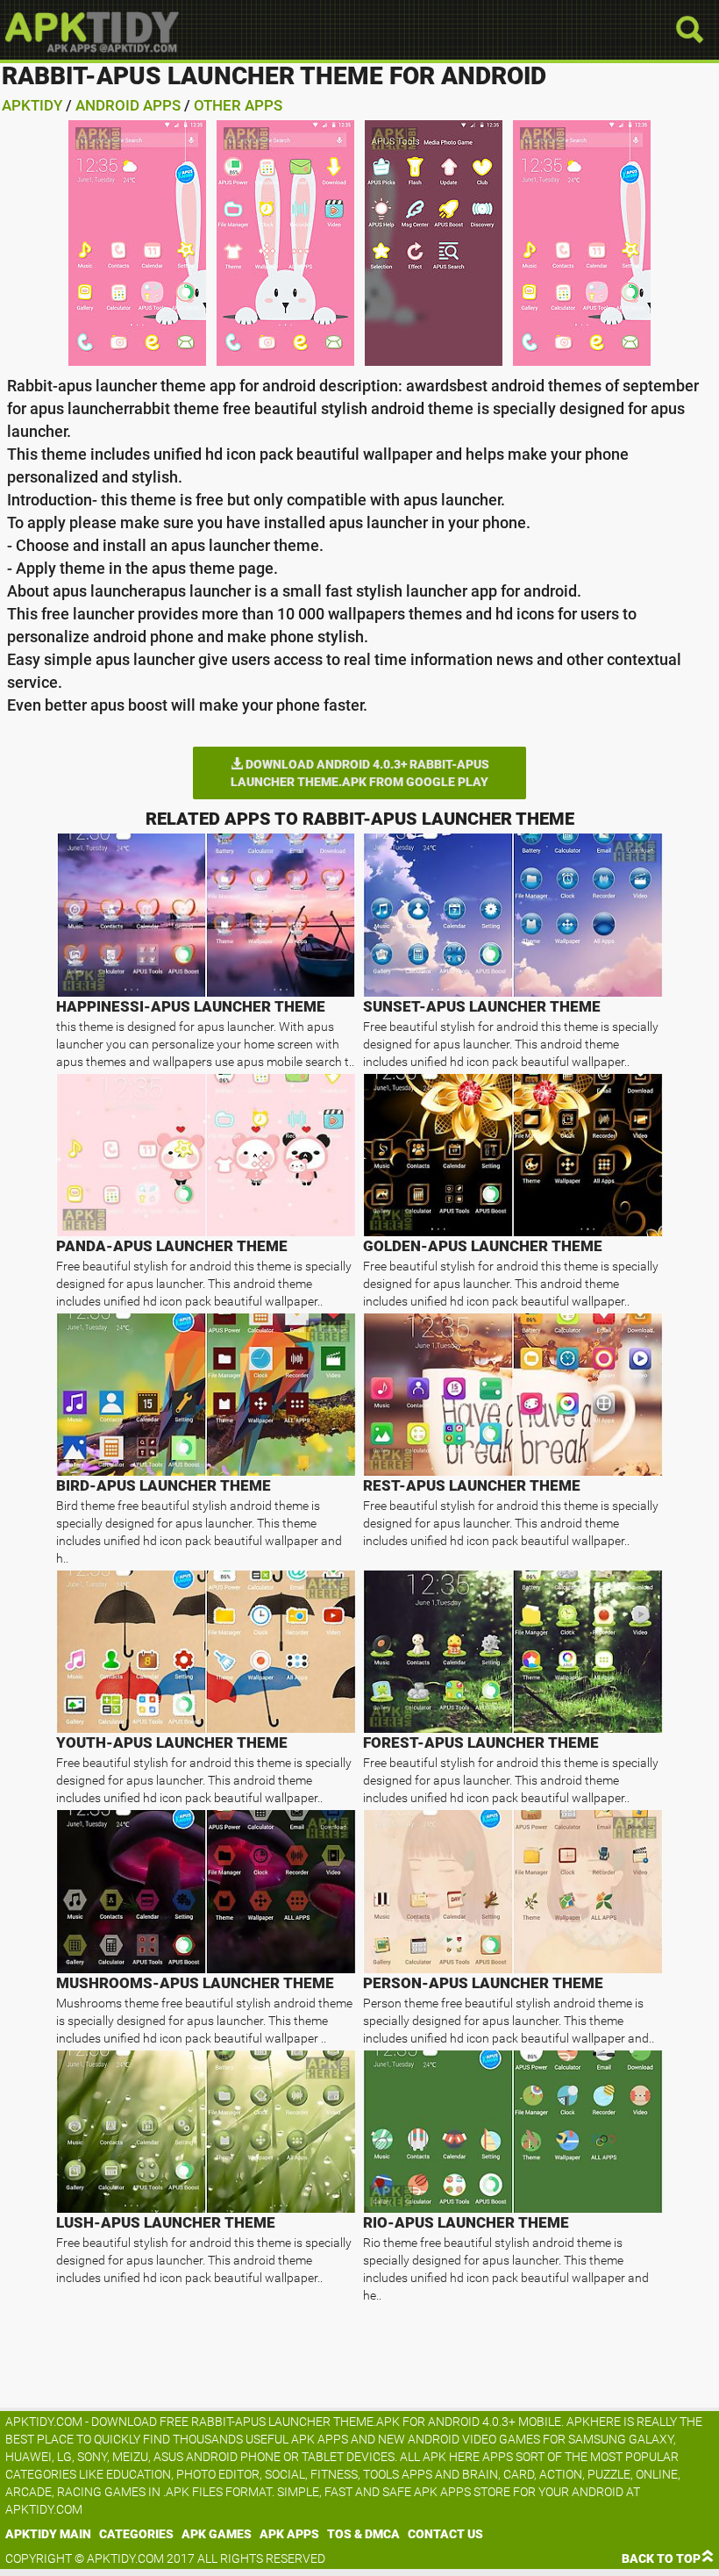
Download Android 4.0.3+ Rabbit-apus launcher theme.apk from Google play (360, 773)
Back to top (661, 2558)
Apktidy (32, 105)
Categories (136, 2534)
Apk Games (217, 2534)
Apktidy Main (48, 2534)
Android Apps (128, 105)
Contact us (445, 2534)
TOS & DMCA (363, 2534)
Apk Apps (289, 2534)
